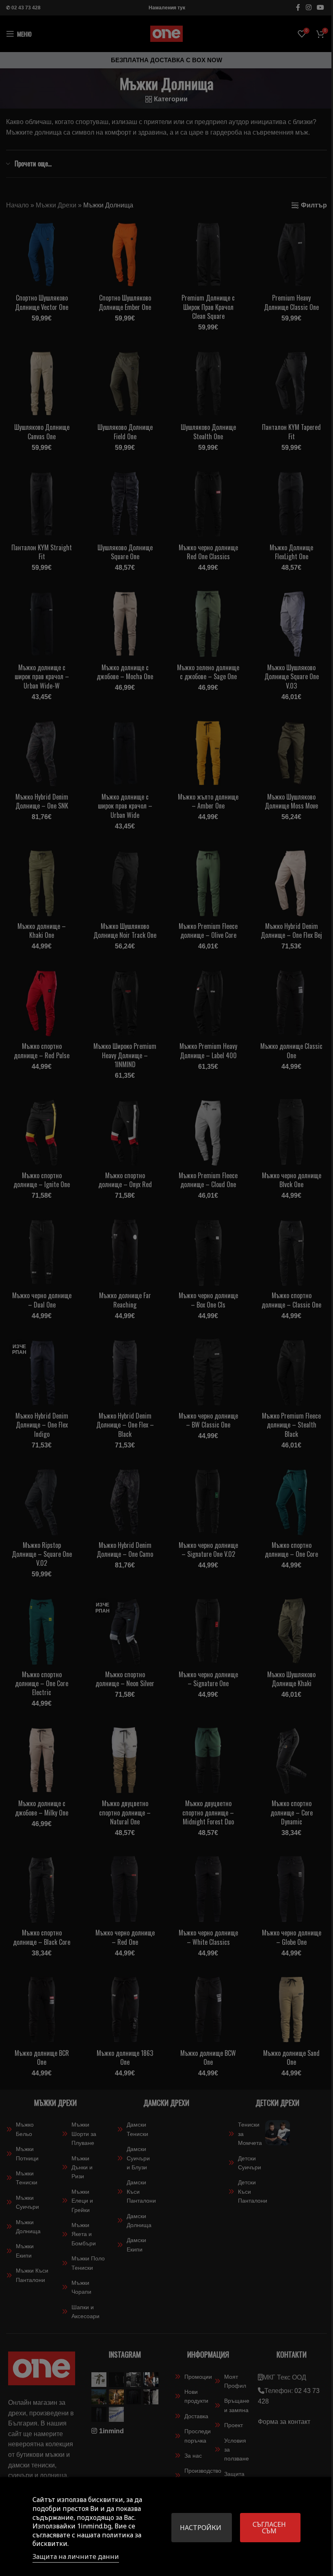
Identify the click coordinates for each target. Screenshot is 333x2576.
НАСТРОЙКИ (201, 2528)
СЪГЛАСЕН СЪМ (269, 2528)
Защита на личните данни (76, 2556)
